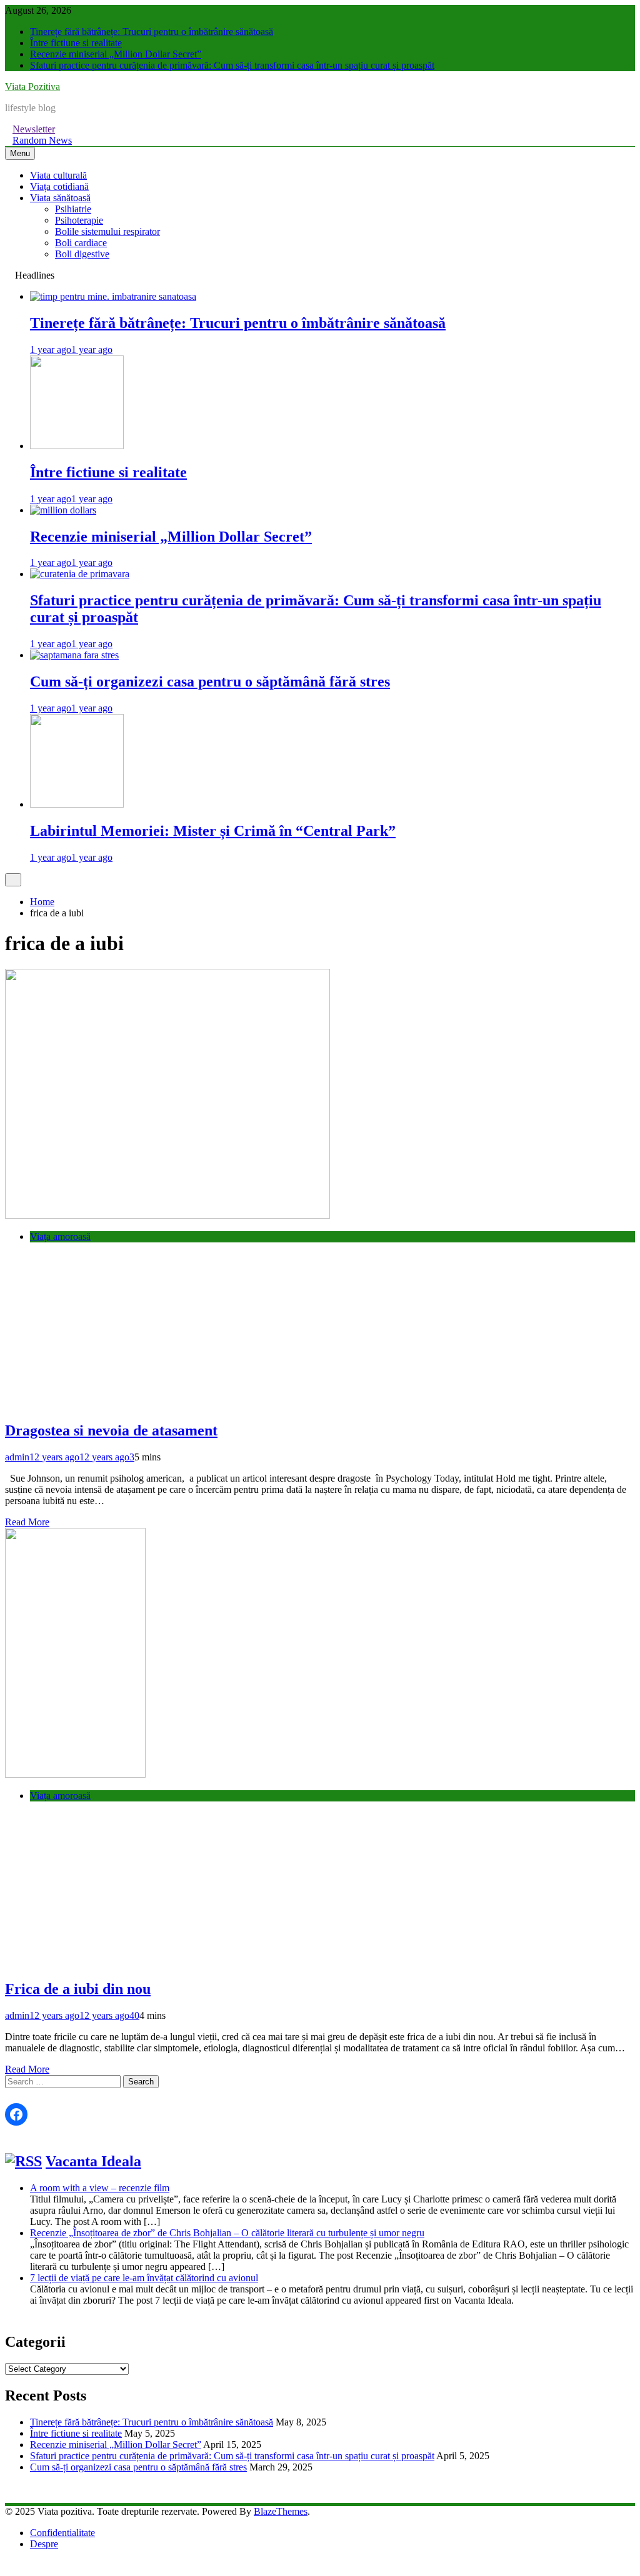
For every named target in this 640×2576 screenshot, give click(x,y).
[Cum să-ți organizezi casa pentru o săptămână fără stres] (74, 655)
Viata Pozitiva (32, 87)
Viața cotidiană (59, 186)
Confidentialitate (62, 2533)
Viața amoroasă (60, 1236)
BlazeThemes (281, 2511)
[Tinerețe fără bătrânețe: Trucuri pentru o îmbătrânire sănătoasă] (113, 296)
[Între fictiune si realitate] (77, 446)
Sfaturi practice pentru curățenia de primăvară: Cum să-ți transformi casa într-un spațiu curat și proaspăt (232, 65)
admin (17, 1457)
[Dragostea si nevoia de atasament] (167, 1215)
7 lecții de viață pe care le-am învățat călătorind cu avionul (144, 2278)
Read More (27, 1522)
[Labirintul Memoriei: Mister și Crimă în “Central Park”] (77, 804)
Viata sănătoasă (60, 198)
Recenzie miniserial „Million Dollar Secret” (116, 54)
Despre (44, 2544)
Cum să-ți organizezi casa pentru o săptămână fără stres (210, 681)
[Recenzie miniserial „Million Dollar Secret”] (63, 510)
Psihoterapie (79, 220)
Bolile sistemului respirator (107, 231)
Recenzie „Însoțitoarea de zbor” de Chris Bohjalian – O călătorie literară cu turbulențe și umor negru (227, 2233)
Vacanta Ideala (93, 2161)
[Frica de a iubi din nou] (75, 1774)
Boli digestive (82, 254)
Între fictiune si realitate (76, 43)
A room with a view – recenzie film (100, 2188)
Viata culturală (58, 175)
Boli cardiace (81, 243)
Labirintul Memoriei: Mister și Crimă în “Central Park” (213, 831)
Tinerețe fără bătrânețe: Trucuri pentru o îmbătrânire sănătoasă (152, 32)
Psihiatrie (73, 209)
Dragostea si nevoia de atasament (111, 1430)
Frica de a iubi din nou (78, 1989)
